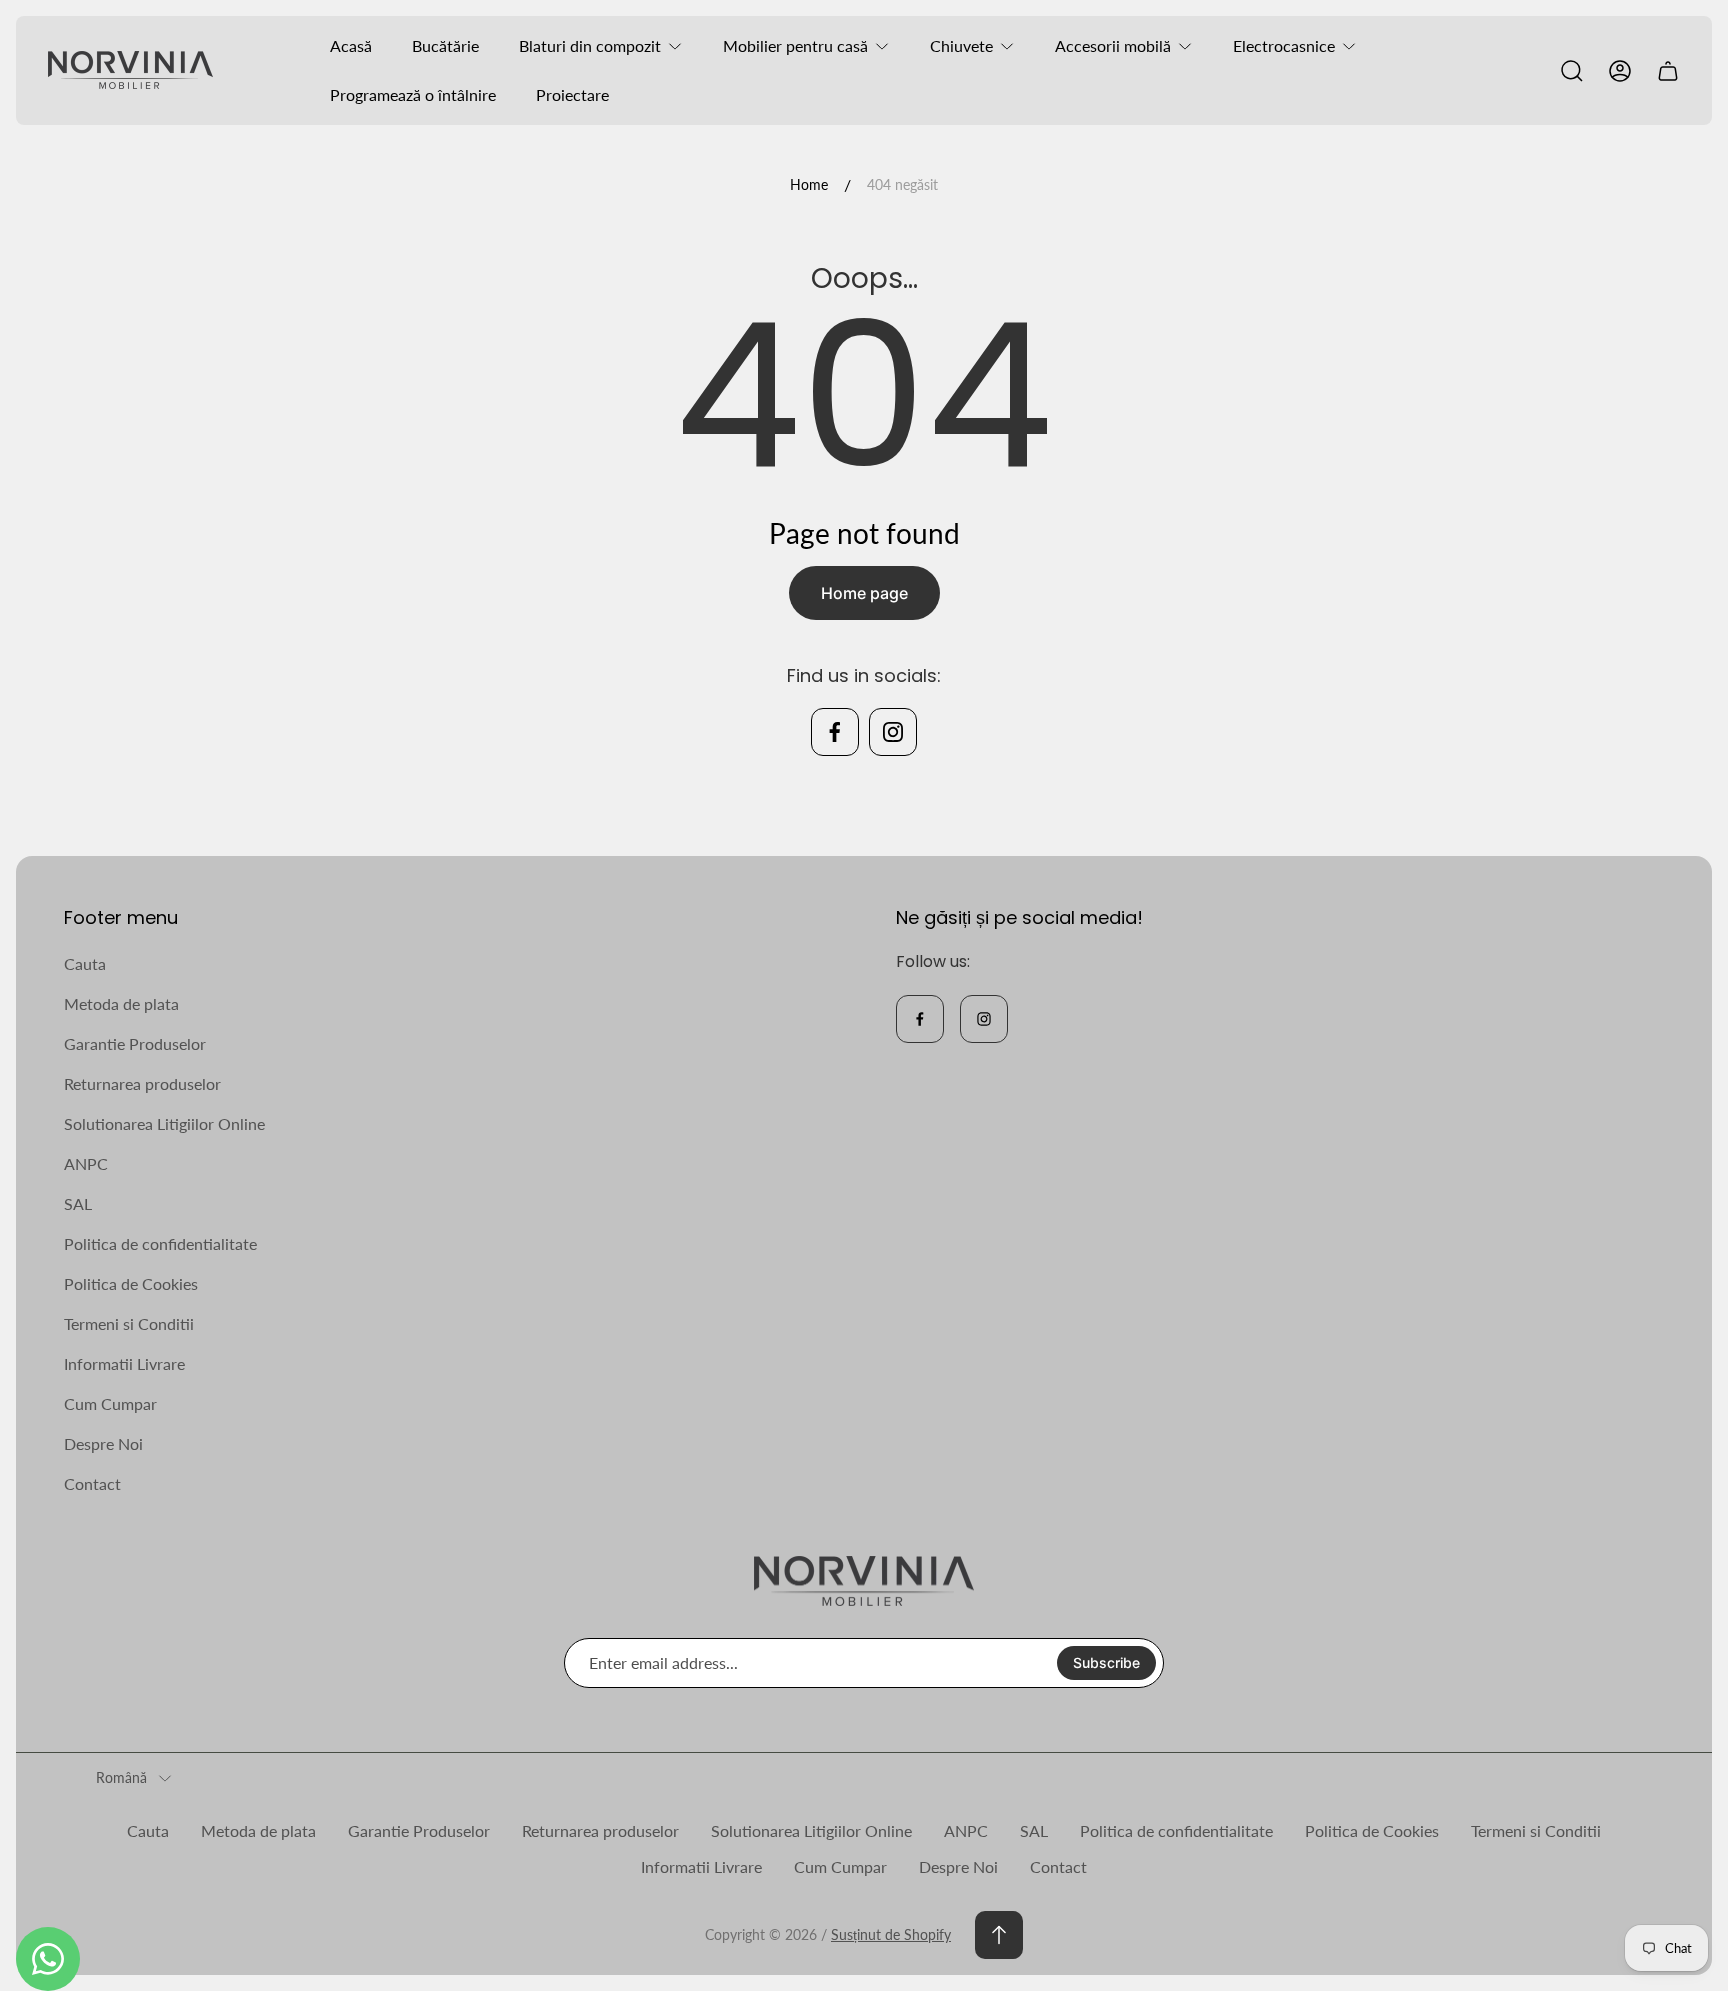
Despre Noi (103, 1443)
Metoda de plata (121, 1003)
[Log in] (1620, 71)
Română (121, 1777)
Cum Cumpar (110, 1403)
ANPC (86, 1163)
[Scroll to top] (999, 1935)
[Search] (1572, 71)
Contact (92, 1483)
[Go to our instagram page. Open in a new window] (893, 732)
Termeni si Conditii (129, 1323)
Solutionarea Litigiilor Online (164, 1123)
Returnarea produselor (142, 1083)
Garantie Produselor (135, 1043)
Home (809, 184)
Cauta (85, 963)
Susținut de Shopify (891, 1934)
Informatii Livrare (124, 1363)
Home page (864, 593)
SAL (78, 1203)
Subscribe (1106, 1662)
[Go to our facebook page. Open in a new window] (835, 732)
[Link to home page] (864, 1581)
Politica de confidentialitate (160, 1243)
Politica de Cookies (131, 1283)
